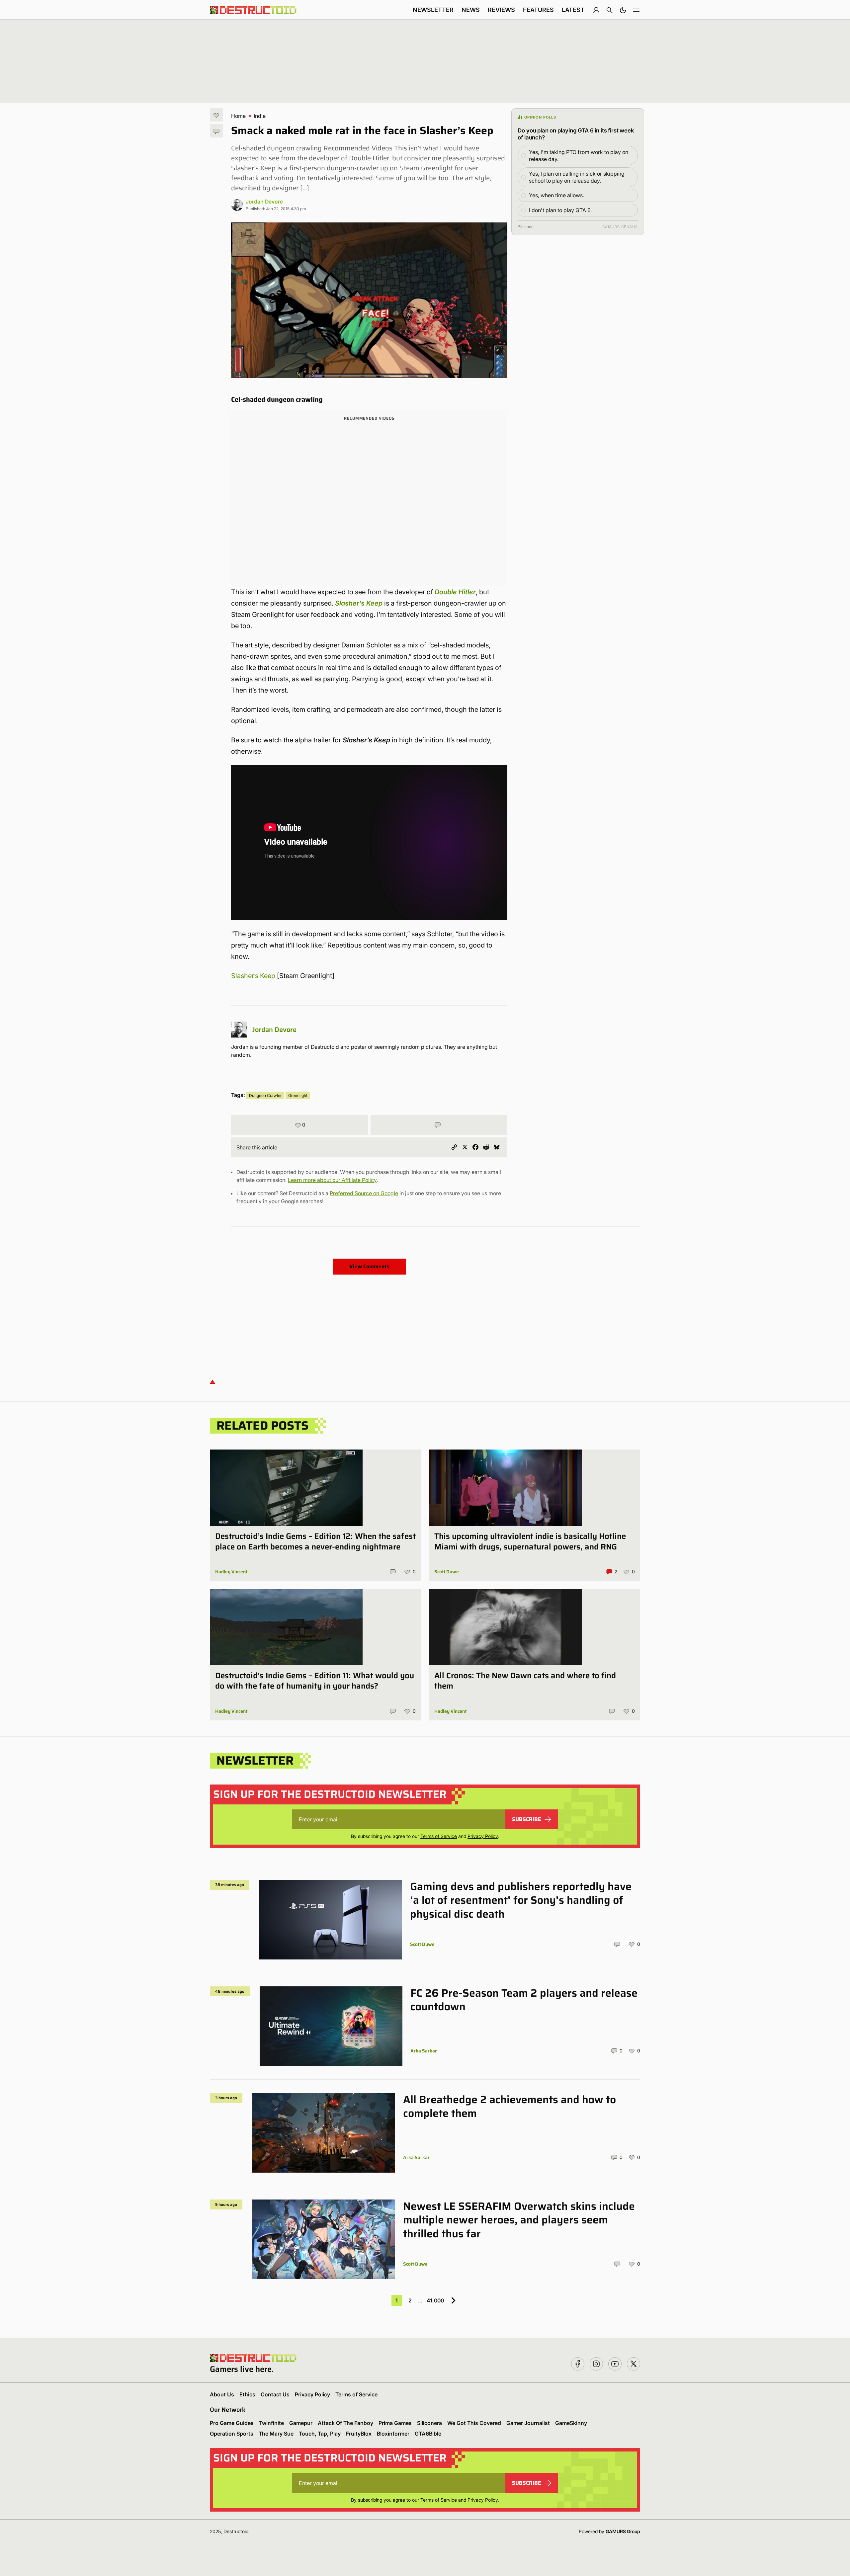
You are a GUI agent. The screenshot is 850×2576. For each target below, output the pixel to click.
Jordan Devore (264, 202)
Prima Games (395, 2423)
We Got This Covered (474, 2423)
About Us (222, 2394)
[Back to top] (212, 1381)
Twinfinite (271, 2423)
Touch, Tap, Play (320, 2434)
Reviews (501, 10)
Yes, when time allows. (556, 195)
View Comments (369, 1266)
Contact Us (275, 2394)
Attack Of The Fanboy (345, 2423)
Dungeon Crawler (265, 1095)
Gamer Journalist (528, 2423)
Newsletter (433, 10)
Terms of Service (439, 1836)
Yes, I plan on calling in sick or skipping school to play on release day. (577, 177)
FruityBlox (359, 2434)
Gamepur (301, 2423)
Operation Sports (232, 2434)
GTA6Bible (428, 2434)
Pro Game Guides (232, 2423)
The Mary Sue (276, 2434)
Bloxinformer (393, 2434)
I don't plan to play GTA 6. (560, 210)
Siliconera (429, 2423)
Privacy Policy (483, 1836)
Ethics (247, 2394)
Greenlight (298, 1095)
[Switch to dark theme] (623, 10)
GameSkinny (571, 2423)
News (471, 10)
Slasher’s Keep (253, 976)
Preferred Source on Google (364, 1193)
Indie (260, 116)
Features (538, 10)
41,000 (435, 2300)
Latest (573, 10)
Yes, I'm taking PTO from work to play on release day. (579, 156)
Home (238, 116)
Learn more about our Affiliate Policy (332, 1180)
